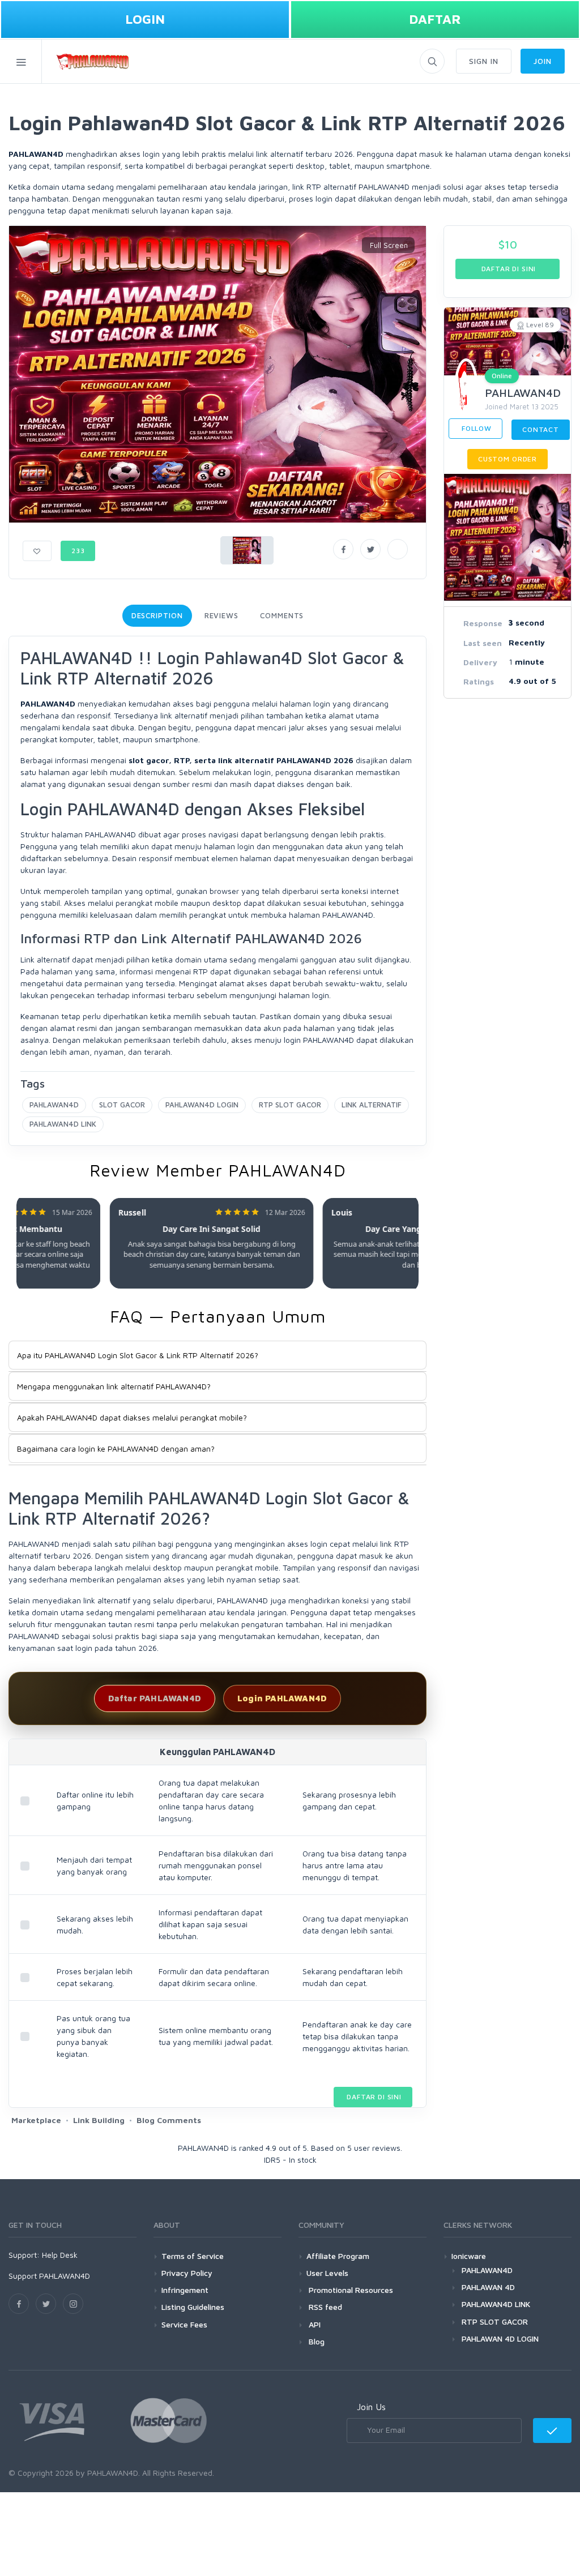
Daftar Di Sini (373, 2097)
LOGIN (145, 19)
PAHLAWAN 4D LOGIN (500, 2338)
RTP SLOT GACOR (290, 1105)
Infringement (185, 2290)
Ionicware (469, 2256)
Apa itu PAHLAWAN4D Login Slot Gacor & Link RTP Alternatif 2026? (138, 1355)
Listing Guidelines (193, 2307)
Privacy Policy (187, 2273)
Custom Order (507, 459)
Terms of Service (193, 2256)
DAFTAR (435, 19)
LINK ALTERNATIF (372, 1105)
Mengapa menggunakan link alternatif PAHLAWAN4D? (114, 1386)
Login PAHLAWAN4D (282, 1698)
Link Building (99, 2120)
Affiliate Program (338, 2256)
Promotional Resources (350, 2290)
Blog (315, 2341)
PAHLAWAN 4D (488, 2287)
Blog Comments (169, 2120)
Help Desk (60, 2255)
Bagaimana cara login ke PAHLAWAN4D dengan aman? (116, 1449)
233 (78, 551)
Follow (475, 428)
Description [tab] (157, 615)
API (314, 2324)
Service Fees (184, 2324)
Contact (541, 429)
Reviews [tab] (221, 615)
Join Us (371, 2407)
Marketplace (36, 2120)
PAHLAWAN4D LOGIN (202, 1105)
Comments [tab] (282, 615)
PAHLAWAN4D (54, 1105)
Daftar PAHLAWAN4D (155, 1698)
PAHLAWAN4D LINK (63, 1124)
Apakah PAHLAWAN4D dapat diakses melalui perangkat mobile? (132, 1417)
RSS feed (324, 2307)
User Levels (327, 2273)
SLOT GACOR (122, 1105)
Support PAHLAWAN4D (49, 2276)
